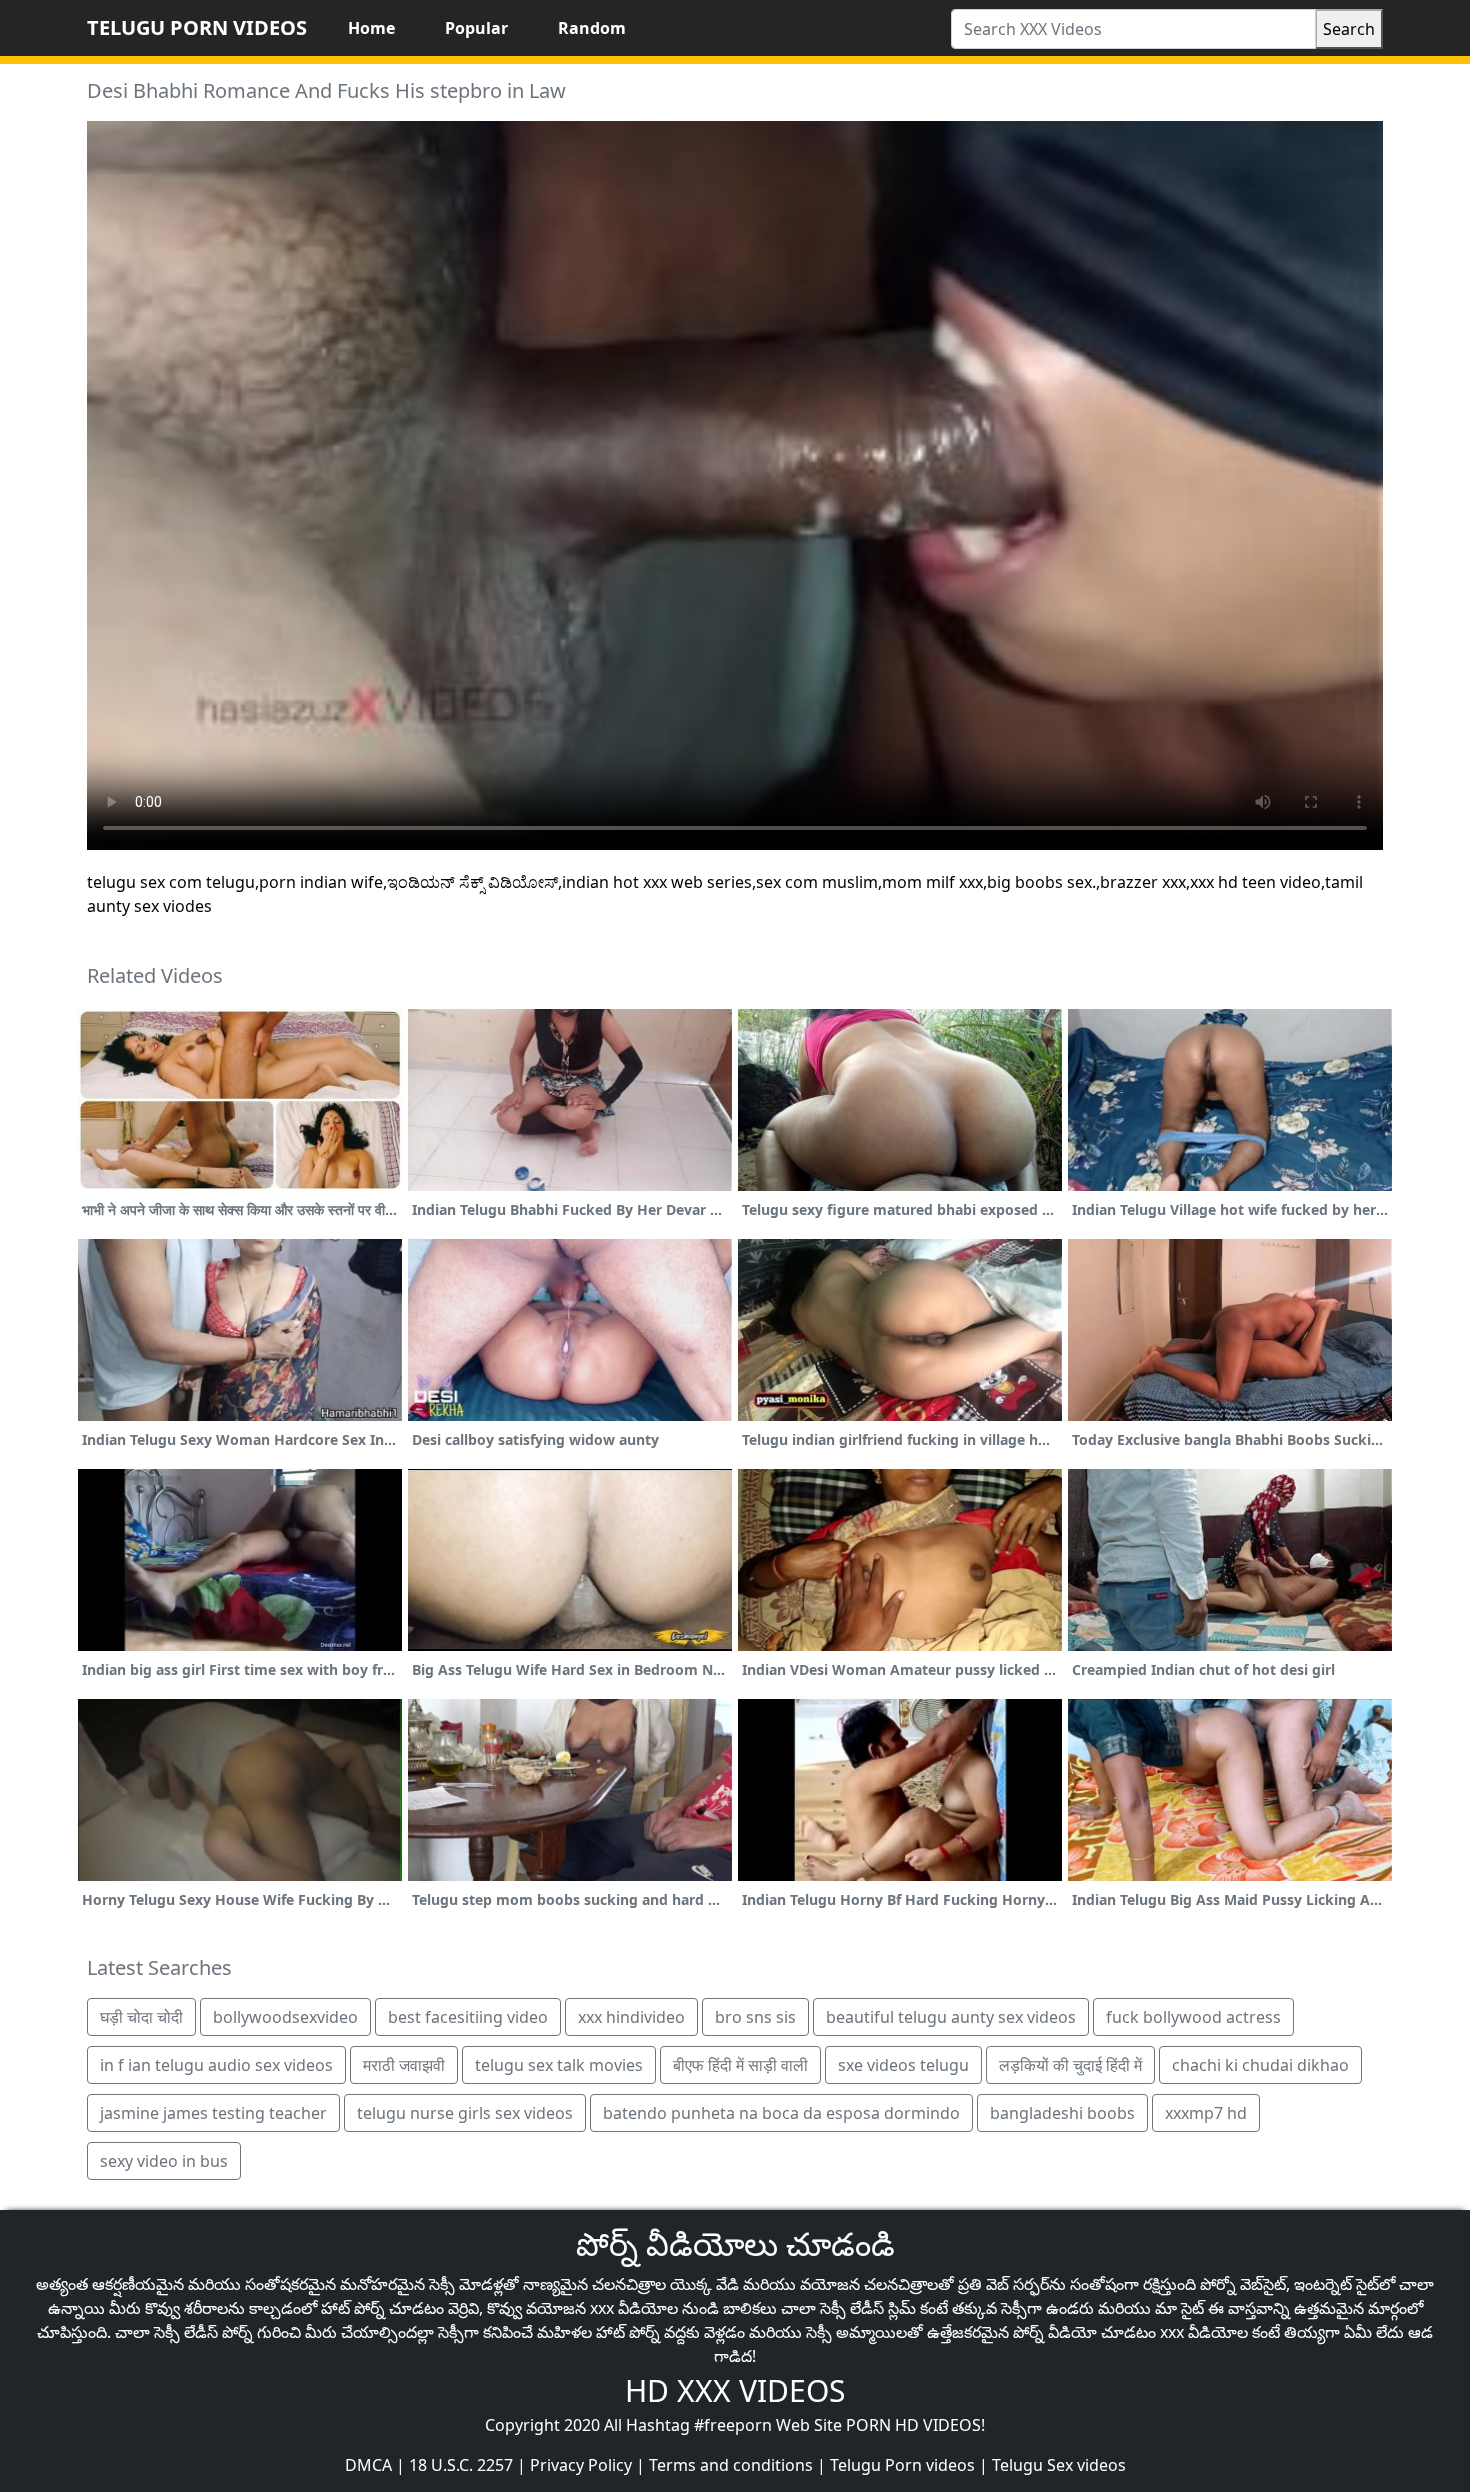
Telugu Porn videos (902, 2465)
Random (592, 28)
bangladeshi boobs (1062, 2113)
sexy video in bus (164, 2161)
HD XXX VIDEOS (735, 2390)
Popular (476, 28)
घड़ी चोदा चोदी (141, 2017)
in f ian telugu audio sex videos (216, 2065)
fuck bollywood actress (1193, 2017)
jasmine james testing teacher (213, 2113)
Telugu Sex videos (1059, 2465)
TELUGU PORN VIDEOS (197, 27)
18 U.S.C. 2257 (461, 2465)
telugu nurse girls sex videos (465, 2113)
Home (371, 28)
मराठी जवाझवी (404, 2065)
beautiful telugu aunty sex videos (951, 2017)
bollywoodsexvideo (285, 2017)
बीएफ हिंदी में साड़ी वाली (740, 2065)
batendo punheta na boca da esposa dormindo (781, 2113)
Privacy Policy (581, 2465)
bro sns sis (755, 2017)
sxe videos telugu (903, 2065)
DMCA (368, 2465)
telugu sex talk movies (559, 2065)
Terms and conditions (731, 2465)
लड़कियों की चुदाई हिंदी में (1070, 2065)
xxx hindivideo (631, 2017)
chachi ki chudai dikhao (1260, 2065)
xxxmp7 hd (1206, 2113)
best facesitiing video (468, 2017)
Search (1349, 29)
